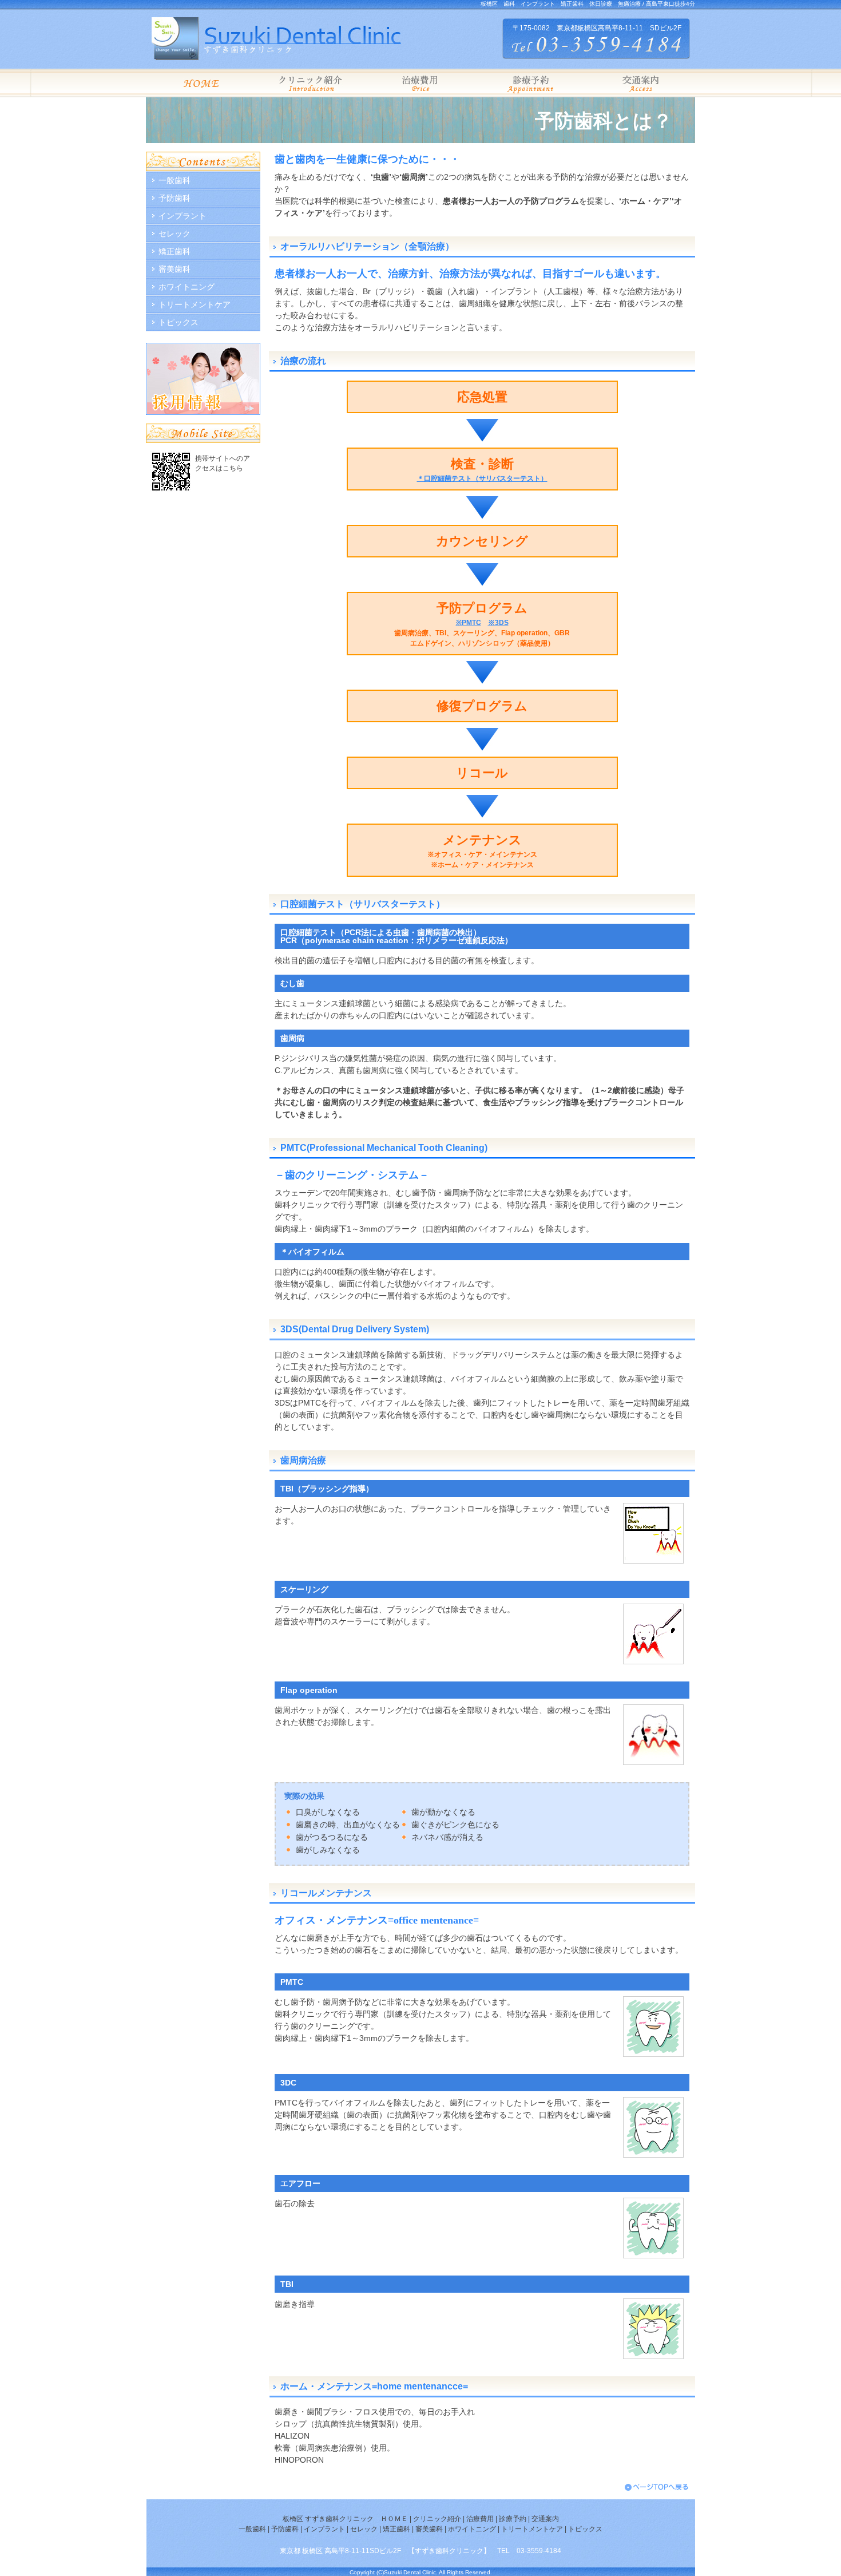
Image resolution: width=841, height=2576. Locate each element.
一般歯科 (174, 180)
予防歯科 (174, 198)
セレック (174, 234)
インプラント (183, 216)
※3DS (498, 623)
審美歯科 (174, 269)
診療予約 (512, 2519)
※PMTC (469, 623)
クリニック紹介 (437, 2519)
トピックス (178, 322)
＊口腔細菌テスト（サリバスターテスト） (482, 478)
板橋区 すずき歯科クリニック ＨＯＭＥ (345, 2519)
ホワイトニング (187, 287)
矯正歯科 (174, 251)
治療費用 (480, 2519)
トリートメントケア (195, 304)
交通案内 (545, 2519)
